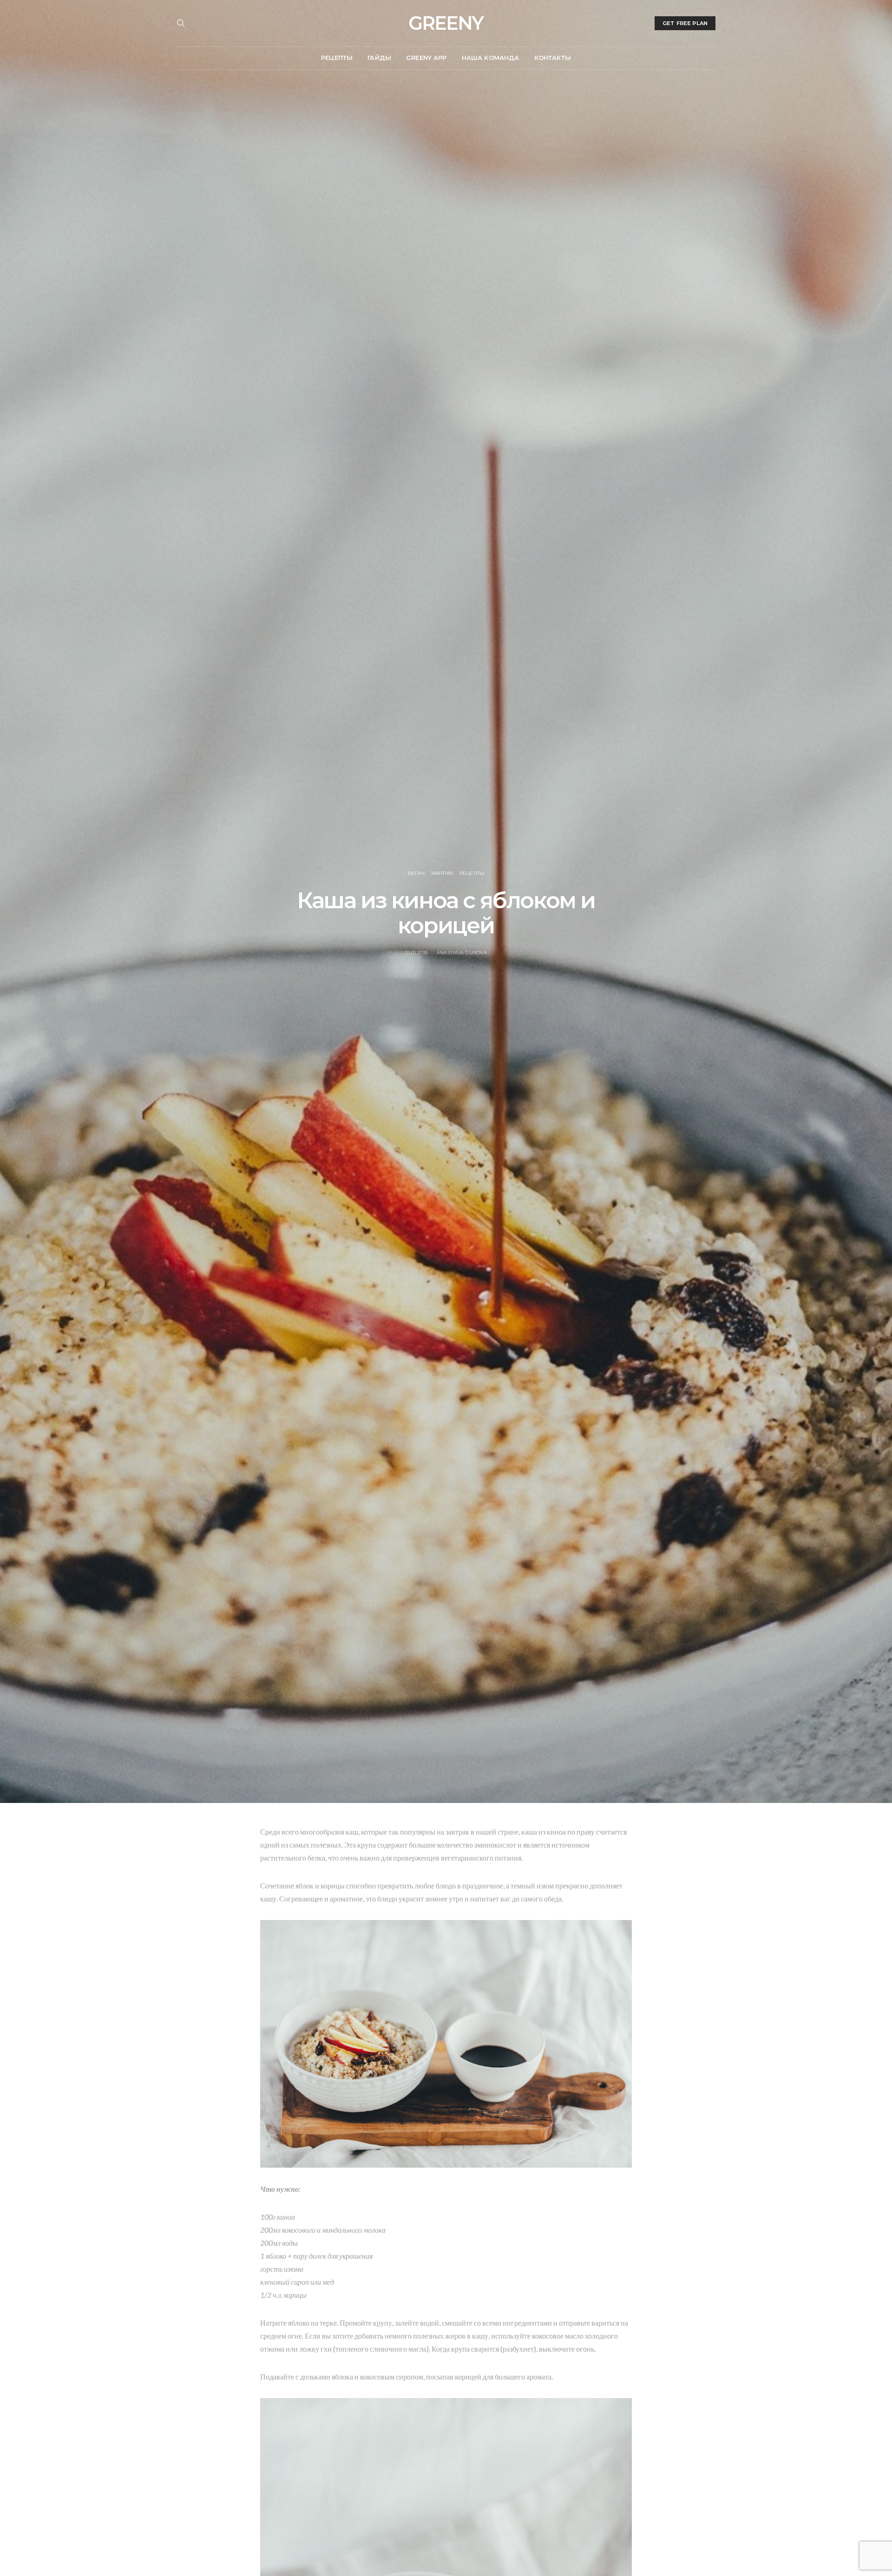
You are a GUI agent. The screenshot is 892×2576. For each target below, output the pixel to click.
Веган (416, 873)
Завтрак (442, 873)
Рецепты (337, 58)
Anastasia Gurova (462, 953)
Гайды (379, 58)
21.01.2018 (416, 953)
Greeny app (426, 58)
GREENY (446, 23)
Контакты (553, 58)
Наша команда (491, 58)
